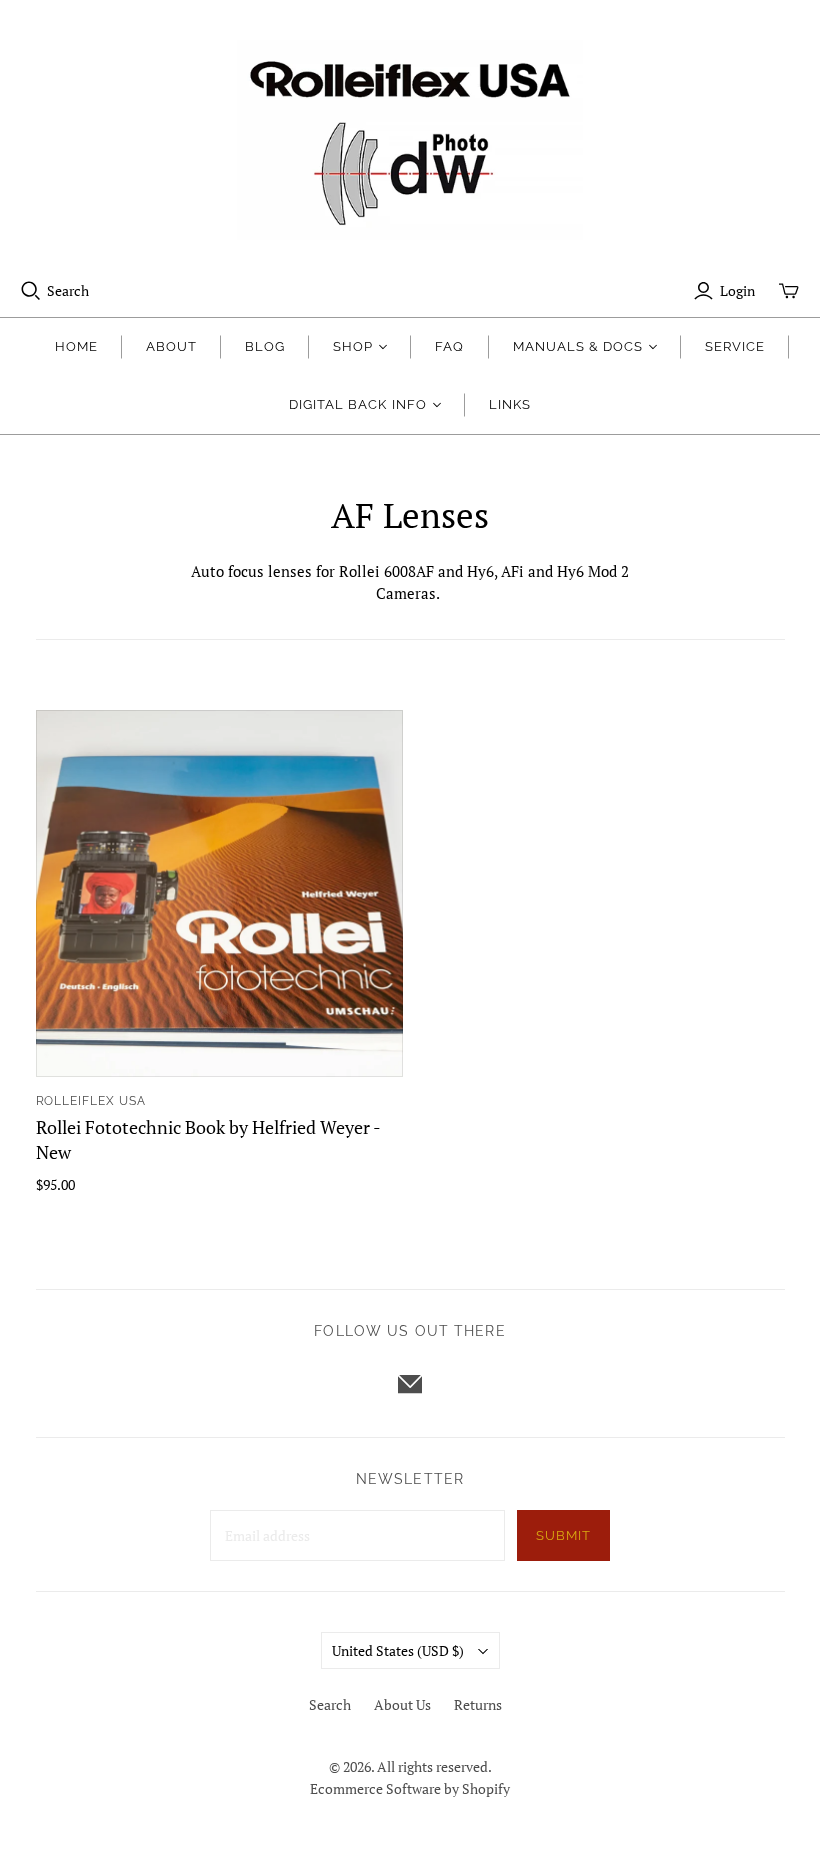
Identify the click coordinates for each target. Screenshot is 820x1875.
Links (510, 404)
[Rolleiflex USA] (410, 140)
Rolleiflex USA (91, 1101)
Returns (478, 1704)
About (171, 346)
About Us (402, 1704)
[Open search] (31, 291)
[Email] (410, 1384)
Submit (563, 1535)
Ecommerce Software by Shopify (410, 1788)
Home (76, 346)
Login (737, 290)
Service (735, 346)
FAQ (449, 346)
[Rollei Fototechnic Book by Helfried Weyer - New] (219, 893)
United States (398, 1650)
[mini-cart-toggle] (789, 291)
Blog (265, 346)
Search (68, 290)
